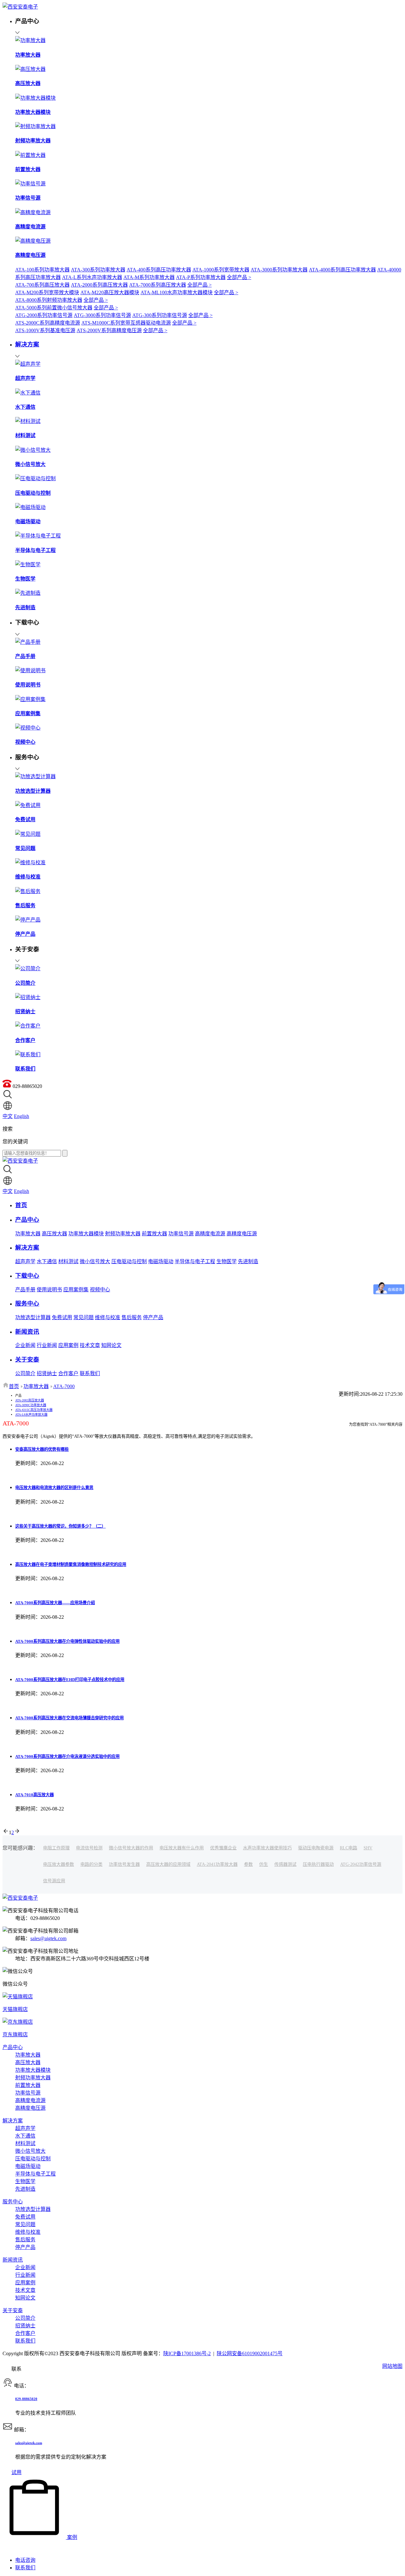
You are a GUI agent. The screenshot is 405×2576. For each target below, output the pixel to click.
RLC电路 (349, 1848)
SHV (368, 1848)
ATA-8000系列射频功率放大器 (49, 300)
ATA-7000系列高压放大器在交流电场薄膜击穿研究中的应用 (69, 1718)
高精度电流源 (210, 1234)
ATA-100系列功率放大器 (42, 270)
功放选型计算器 (33, 1317)
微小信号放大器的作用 (131, 1848)
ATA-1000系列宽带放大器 (221, 270)
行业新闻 (47, 1345)
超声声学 (25, 1261)
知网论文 (111, 1345)
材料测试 (68, 1261)
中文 (8, 1116)
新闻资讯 (13, 2260)
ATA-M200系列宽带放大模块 (47, 292)
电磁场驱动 (161, 1261)
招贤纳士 (47, 1373)
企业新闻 (25, 1345)
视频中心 (100, 1290)
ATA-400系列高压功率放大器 (159, 270)
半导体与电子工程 (195, 1261)
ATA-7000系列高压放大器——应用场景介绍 (55, 1603)
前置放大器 (154, 1234)
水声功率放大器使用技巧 (267, 1848)
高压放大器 (54, 1234)
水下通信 (47, 1261)
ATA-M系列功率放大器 (149, 277)
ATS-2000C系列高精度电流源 (48, 323)
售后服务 (132, 1317)
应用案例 (68, 1345)
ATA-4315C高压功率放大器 (34, 1410)
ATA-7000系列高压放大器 (158, 285)
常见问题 (84, 1317)
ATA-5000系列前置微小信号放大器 (54, 308)
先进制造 (248, 1261)
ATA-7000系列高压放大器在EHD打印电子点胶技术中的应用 (70, 1680)
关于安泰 (13, 2310)
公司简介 (25, 1373)
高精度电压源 (242, 1234)
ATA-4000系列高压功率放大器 (342, 270)
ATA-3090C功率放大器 (31, 1405)
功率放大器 (28, 1234)
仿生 (264, 1864)
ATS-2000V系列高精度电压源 (109, 330)
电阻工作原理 (56, 1848)
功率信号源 (181, 1234)
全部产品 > (239, 277)
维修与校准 (108, 1317)
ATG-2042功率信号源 (361, 1864)
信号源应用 (54, 1881)
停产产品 (153, 1317)
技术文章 (90, 1345)
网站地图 (392, 2366)
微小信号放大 (95, 1261)
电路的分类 (91, 1864)
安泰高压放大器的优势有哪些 (42, 1449)
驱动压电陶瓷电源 (316, 1848)
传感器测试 (285, 1864)
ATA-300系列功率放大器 (98, 270)
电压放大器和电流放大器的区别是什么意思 (54, 1488)
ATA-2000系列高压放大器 (99, 285)
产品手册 (25, 1290)
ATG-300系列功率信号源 (160, 315)
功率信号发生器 (124, 1864)
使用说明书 (49, 1290)
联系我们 (90, 1373)
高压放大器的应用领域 (168, 1864)
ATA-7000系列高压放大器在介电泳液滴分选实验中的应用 (67, 1757)
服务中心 (13, 2202)
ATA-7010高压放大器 (34, 1795)
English (22, 1116)
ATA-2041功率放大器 (217, 1864)
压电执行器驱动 (318, 1864)
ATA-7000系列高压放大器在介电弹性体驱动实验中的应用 (67, 1641)
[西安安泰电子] (20, 7)
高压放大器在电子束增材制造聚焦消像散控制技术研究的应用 (71, 1564)
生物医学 (227, 1261)
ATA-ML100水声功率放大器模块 (177, 292)
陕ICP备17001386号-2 (187, 2353)
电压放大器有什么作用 (182, 1848)
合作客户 (68, 1373)
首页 (14, 1386)
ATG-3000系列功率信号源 (102, 315)
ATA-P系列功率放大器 (201, 277)
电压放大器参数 (59, 1864)
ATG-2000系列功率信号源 (44, 315)
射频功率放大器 (123, 1234)
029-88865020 (26, 2399)
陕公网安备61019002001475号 (250, 2353)
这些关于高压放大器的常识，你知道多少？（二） (60, 1526)
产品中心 (13, 2047)
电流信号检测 (89, 1848)
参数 (248, 1864)
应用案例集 (76, 1290)
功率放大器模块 (86, 1234)
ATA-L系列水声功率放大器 (92, 277)
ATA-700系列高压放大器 (42, 285)
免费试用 (62, 1317)
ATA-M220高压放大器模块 (110, 292)
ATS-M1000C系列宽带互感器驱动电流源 (126, 323)
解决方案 (13, 2121)
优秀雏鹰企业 (223, 1848)
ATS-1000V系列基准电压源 (45, 330)
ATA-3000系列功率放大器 (279, 270)
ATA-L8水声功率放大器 (31, 1415)
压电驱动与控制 (129, 1261)
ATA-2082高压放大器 (30, 1400)
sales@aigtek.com (48, 1938)
